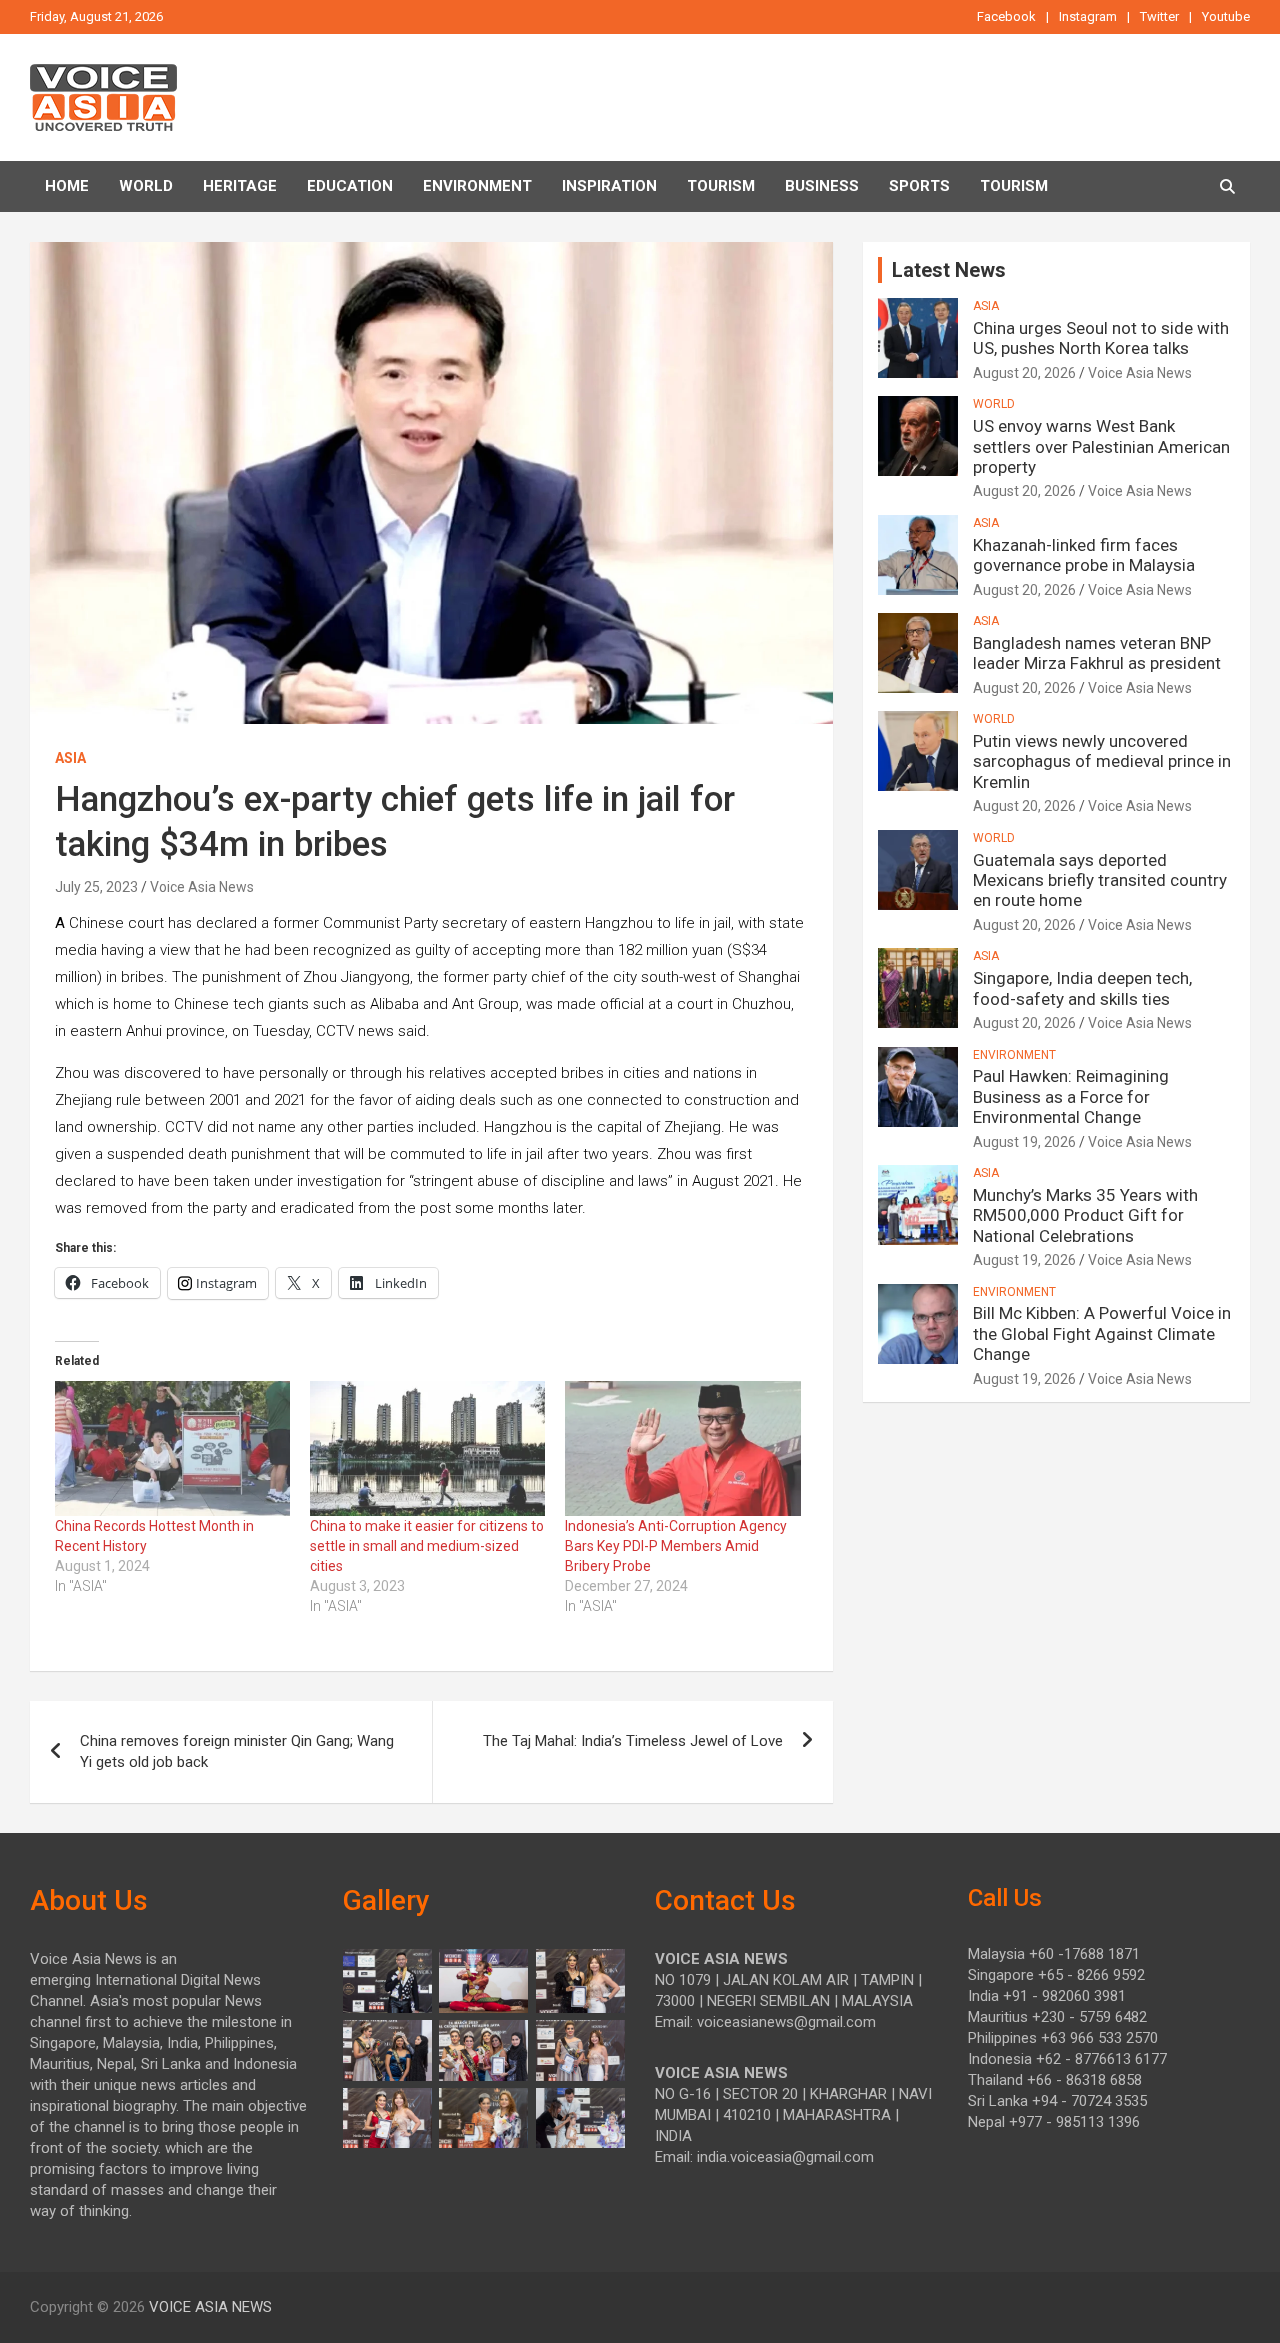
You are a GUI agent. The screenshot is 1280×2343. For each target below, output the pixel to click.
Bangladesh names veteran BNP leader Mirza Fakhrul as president (1097, 653)
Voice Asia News (202, 887)
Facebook (1006, 16)
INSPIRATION (609, 186)
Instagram (1088, 16)
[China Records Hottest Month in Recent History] (172, 1448)
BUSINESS (822, 186)
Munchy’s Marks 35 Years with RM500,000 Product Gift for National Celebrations (1085, 1215)
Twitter (1159, 16)
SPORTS (919, 186)
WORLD (994, 404)
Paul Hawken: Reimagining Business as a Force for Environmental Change (1071, 1096)
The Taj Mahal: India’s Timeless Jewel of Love (633, 1741)
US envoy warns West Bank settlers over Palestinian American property (1101, 446)
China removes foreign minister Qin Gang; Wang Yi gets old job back (237, 1751)
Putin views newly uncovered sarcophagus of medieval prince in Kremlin (1102, 761)
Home (67, 186)
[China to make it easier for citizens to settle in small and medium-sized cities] (427, 1448)
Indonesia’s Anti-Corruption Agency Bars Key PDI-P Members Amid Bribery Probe (676, 1546)
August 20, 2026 (1024, 373)
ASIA (70, 758)
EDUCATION (350, 186)
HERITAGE (240, 186)
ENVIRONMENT (477, 186)
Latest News (949, 270)
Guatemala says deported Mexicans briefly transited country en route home (1100, 880)
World (146, 186)
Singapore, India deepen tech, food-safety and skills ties (1082, 988)
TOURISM (721, 186)
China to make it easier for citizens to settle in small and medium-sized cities (427, 1546)
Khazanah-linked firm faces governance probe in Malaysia (1084, 555)
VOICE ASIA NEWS (210, 2307)
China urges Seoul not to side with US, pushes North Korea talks (1101, 338)
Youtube (1226, 16)
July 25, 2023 (96, 887)
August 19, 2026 (1024, 1142)
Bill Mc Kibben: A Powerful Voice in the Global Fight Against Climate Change (1102, 1333)
